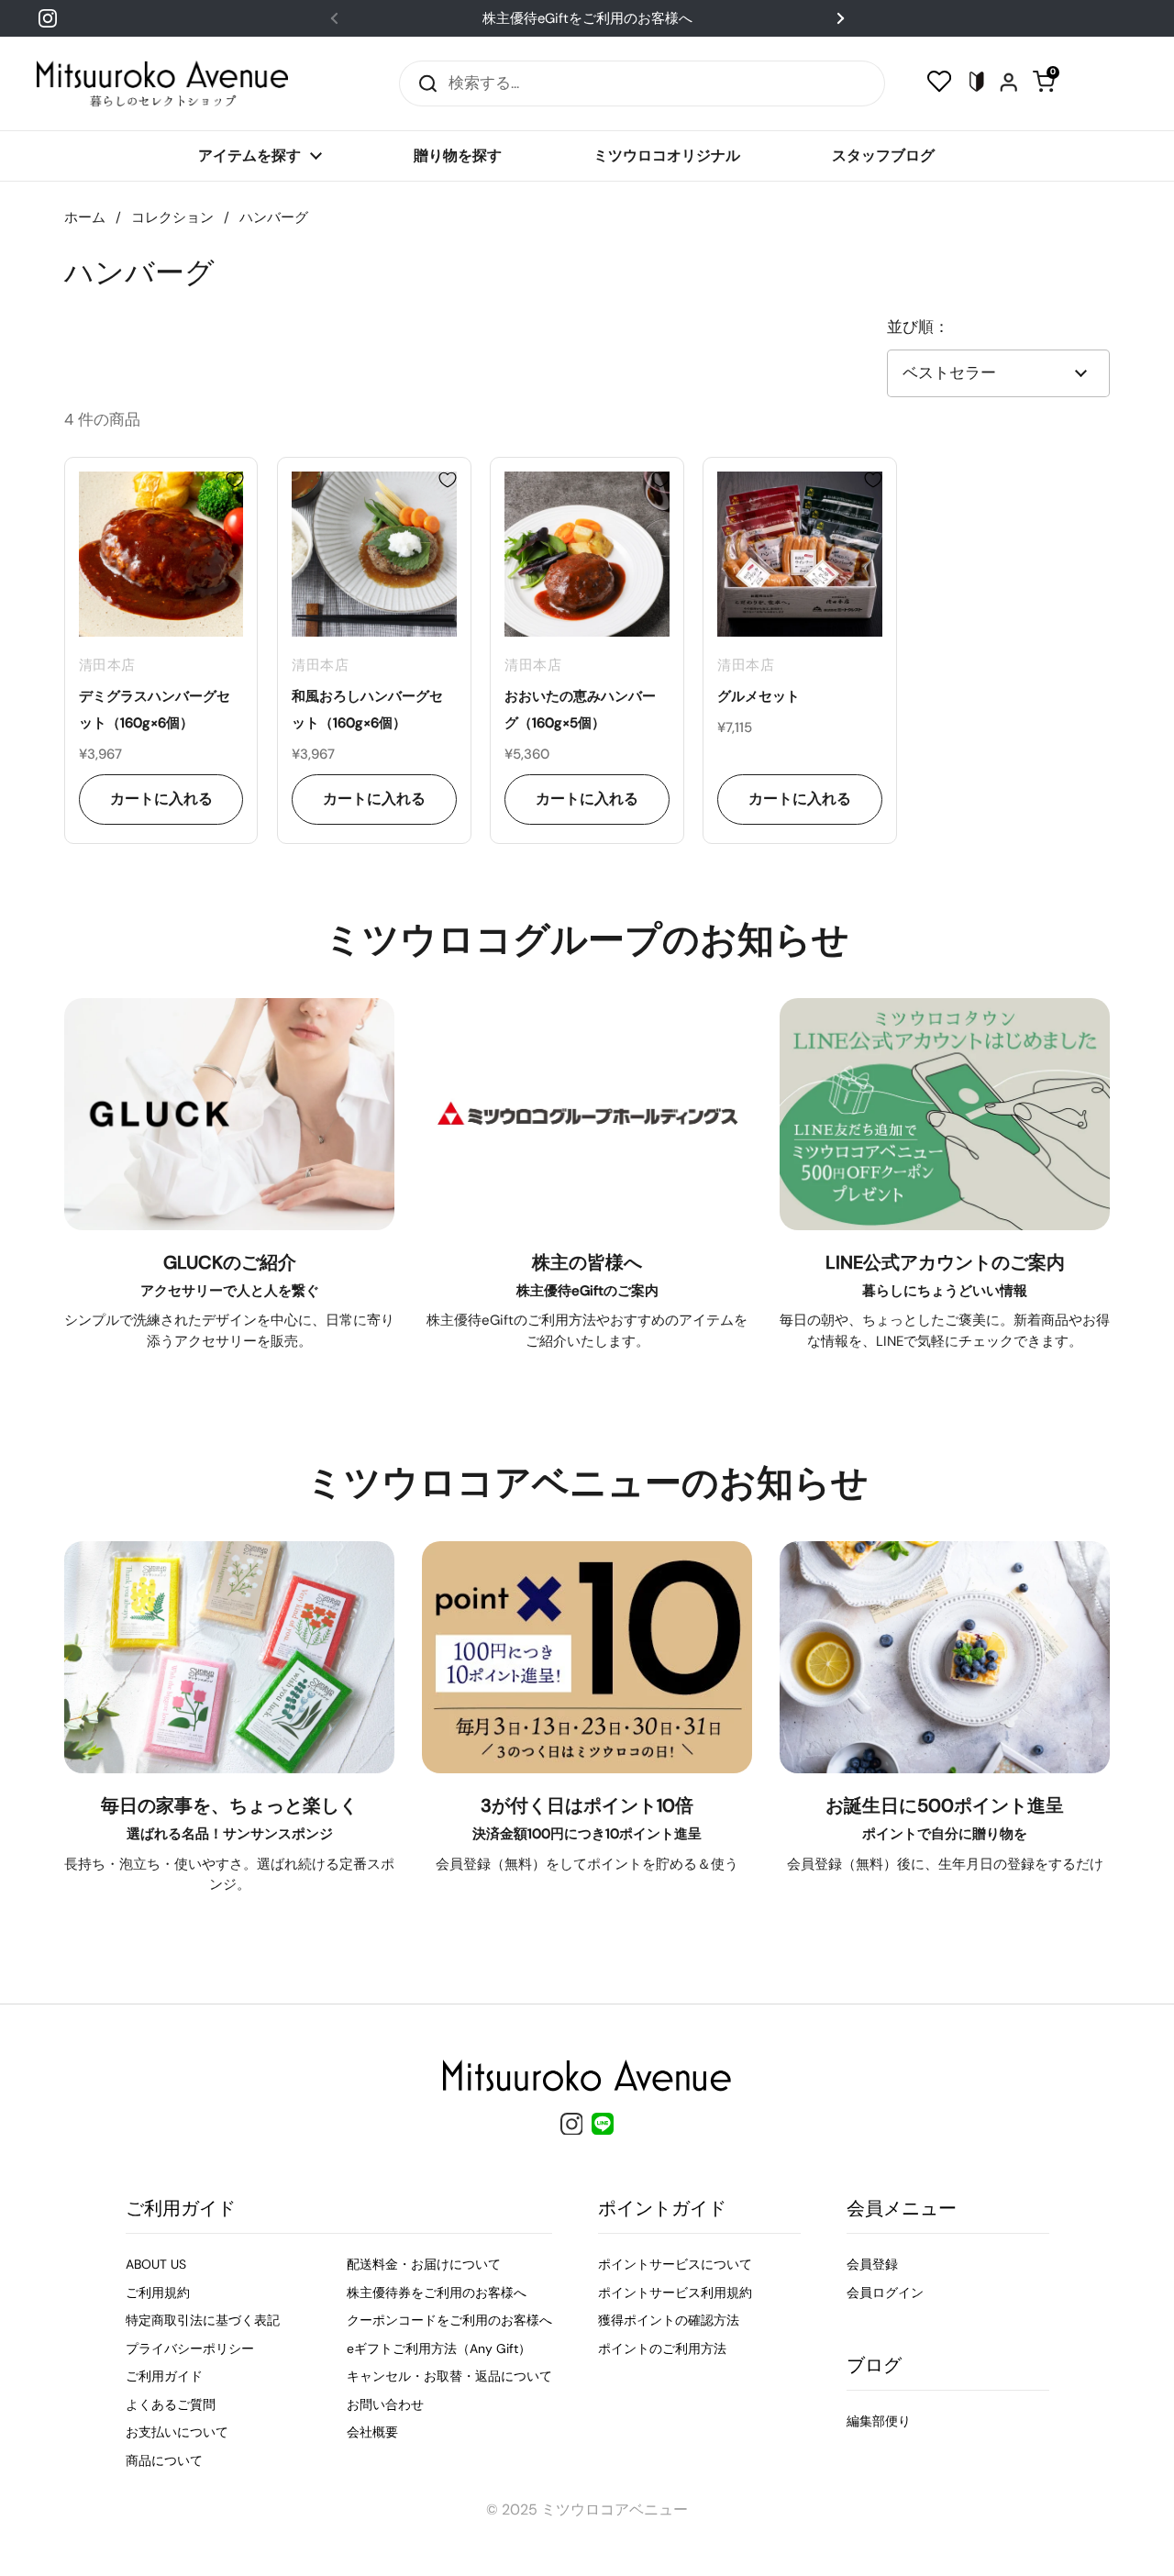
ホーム (85, 217)
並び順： (918, 327)
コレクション (172, 217)
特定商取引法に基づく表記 (203, 2320)
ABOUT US (156, 2264)
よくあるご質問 (171, 2404)
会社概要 (372, 2432)
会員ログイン (885, 2293)
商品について (164, 2460)
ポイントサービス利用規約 (675, 2293)
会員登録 (872, 2264)
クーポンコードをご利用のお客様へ (449, 2320)
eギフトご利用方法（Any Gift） (439, 2348)
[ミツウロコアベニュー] (162, 83)
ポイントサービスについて (675, 2264)
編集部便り (879, 2421)
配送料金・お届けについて (424, 2264)
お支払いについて (177, 2432)
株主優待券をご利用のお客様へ (437, 2293)
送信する (422, 83)
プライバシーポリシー (190, 2348)
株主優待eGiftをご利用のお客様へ (587, 18)
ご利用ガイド (164, 2376)
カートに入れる (161, 799)
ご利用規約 (158, 2293)
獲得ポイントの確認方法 (669, 2320)
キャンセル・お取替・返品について (449, 2376)
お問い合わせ (385, 2404)
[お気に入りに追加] (235, 480)
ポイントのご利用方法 (662, 2348)
